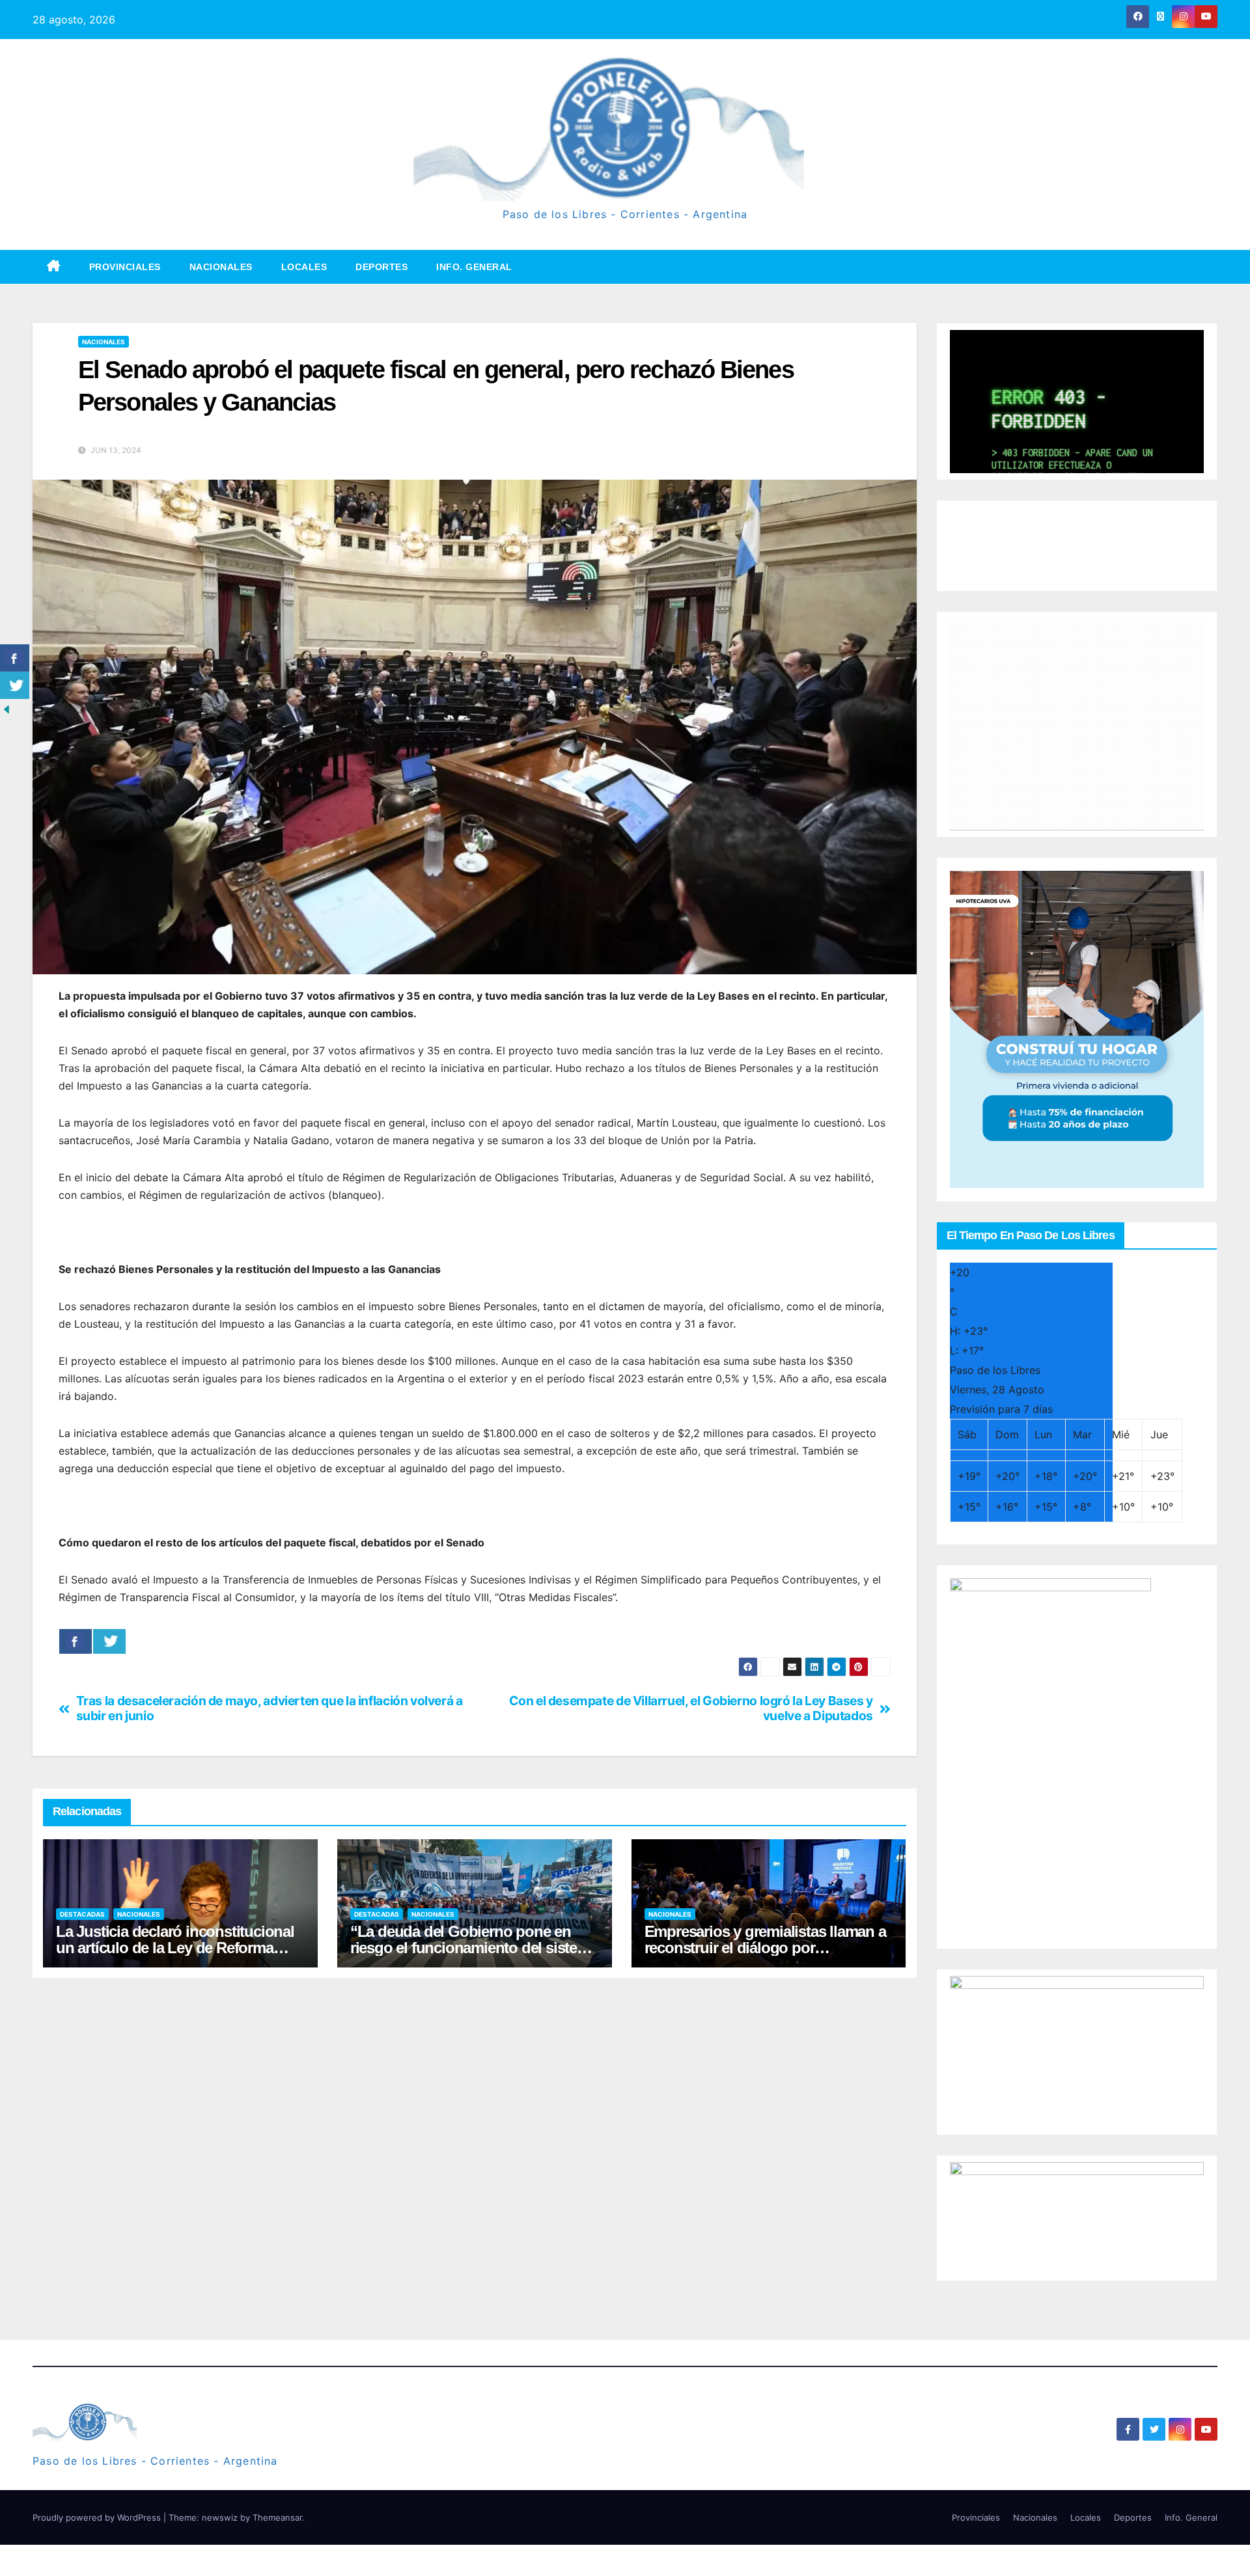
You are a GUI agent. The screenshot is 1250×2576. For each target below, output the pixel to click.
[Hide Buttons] (7, 709)
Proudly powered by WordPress (98, 2517)
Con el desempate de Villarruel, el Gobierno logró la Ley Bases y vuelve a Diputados (691, 1708)
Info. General (474, 267)
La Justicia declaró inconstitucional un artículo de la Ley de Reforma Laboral (175, 1948)
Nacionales (221, 267)
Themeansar (277, 2517)
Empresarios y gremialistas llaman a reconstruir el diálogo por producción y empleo (765, 1948)
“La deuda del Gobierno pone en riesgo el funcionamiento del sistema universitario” (474, 1948)
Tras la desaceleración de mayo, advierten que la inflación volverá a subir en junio (270, 1708)
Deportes (382, 267)
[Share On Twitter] (109, 1641)
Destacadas (82, 1914)
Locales (304, 267)
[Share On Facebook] (76, 1641)
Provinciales (125, 267)
